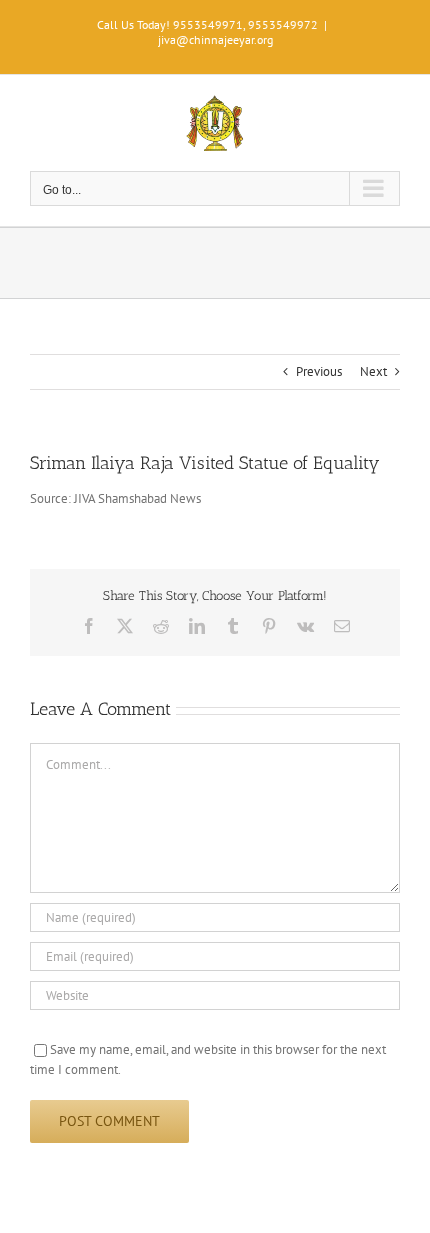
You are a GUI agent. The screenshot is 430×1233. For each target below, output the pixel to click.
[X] (125, 626)
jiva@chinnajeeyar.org (215, 39)
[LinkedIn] (197, 626)
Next (373, 371)
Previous (319, 371)
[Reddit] (161, 626)
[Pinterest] (269, 626)
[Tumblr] (233, 626)
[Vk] (305, 626)
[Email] (342, 626)
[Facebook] (89, 626)
